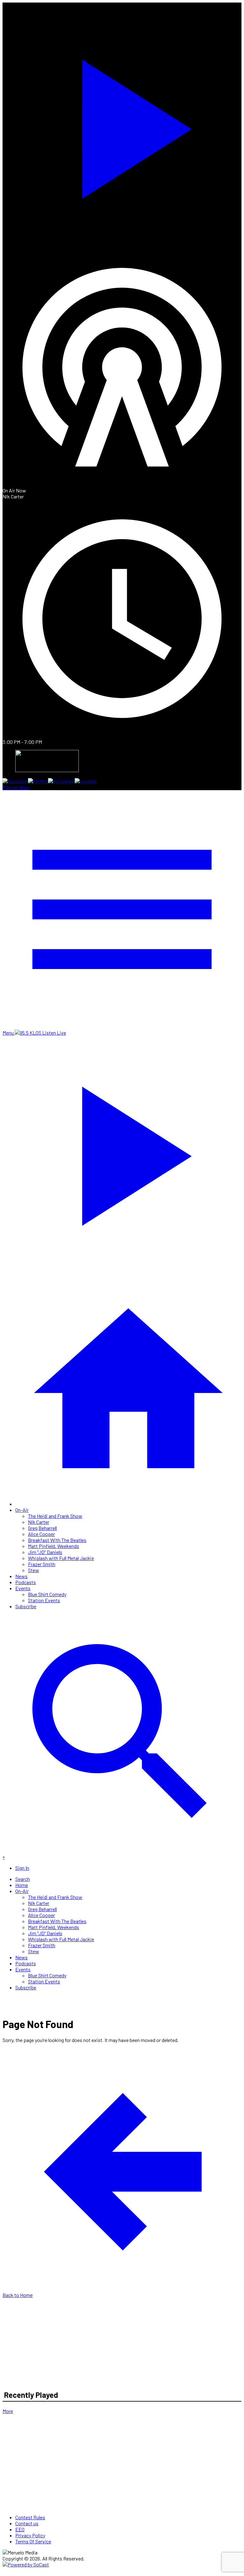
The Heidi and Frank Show (55, 1516)
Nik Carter (39, 1522)
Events (23, 1588)
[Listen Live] (122, 125)
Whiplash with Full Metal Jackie (61, 1558)
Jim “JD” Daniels (45, 1552)
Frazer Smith (42, 1564)
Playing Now (16, 787)
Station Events (44, 1600)
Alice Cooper (41, 1534)
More (8, 2411)
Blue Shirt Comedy (47, 1594)
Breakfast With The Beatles (57, 1540)
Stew (34, 1570)
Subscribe (26, 1606)
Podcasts (26, 1582)
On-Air (22, 1510)
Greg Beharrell (42, 1528)
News (21, 1576)
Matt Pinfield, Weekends (54, 1546)
